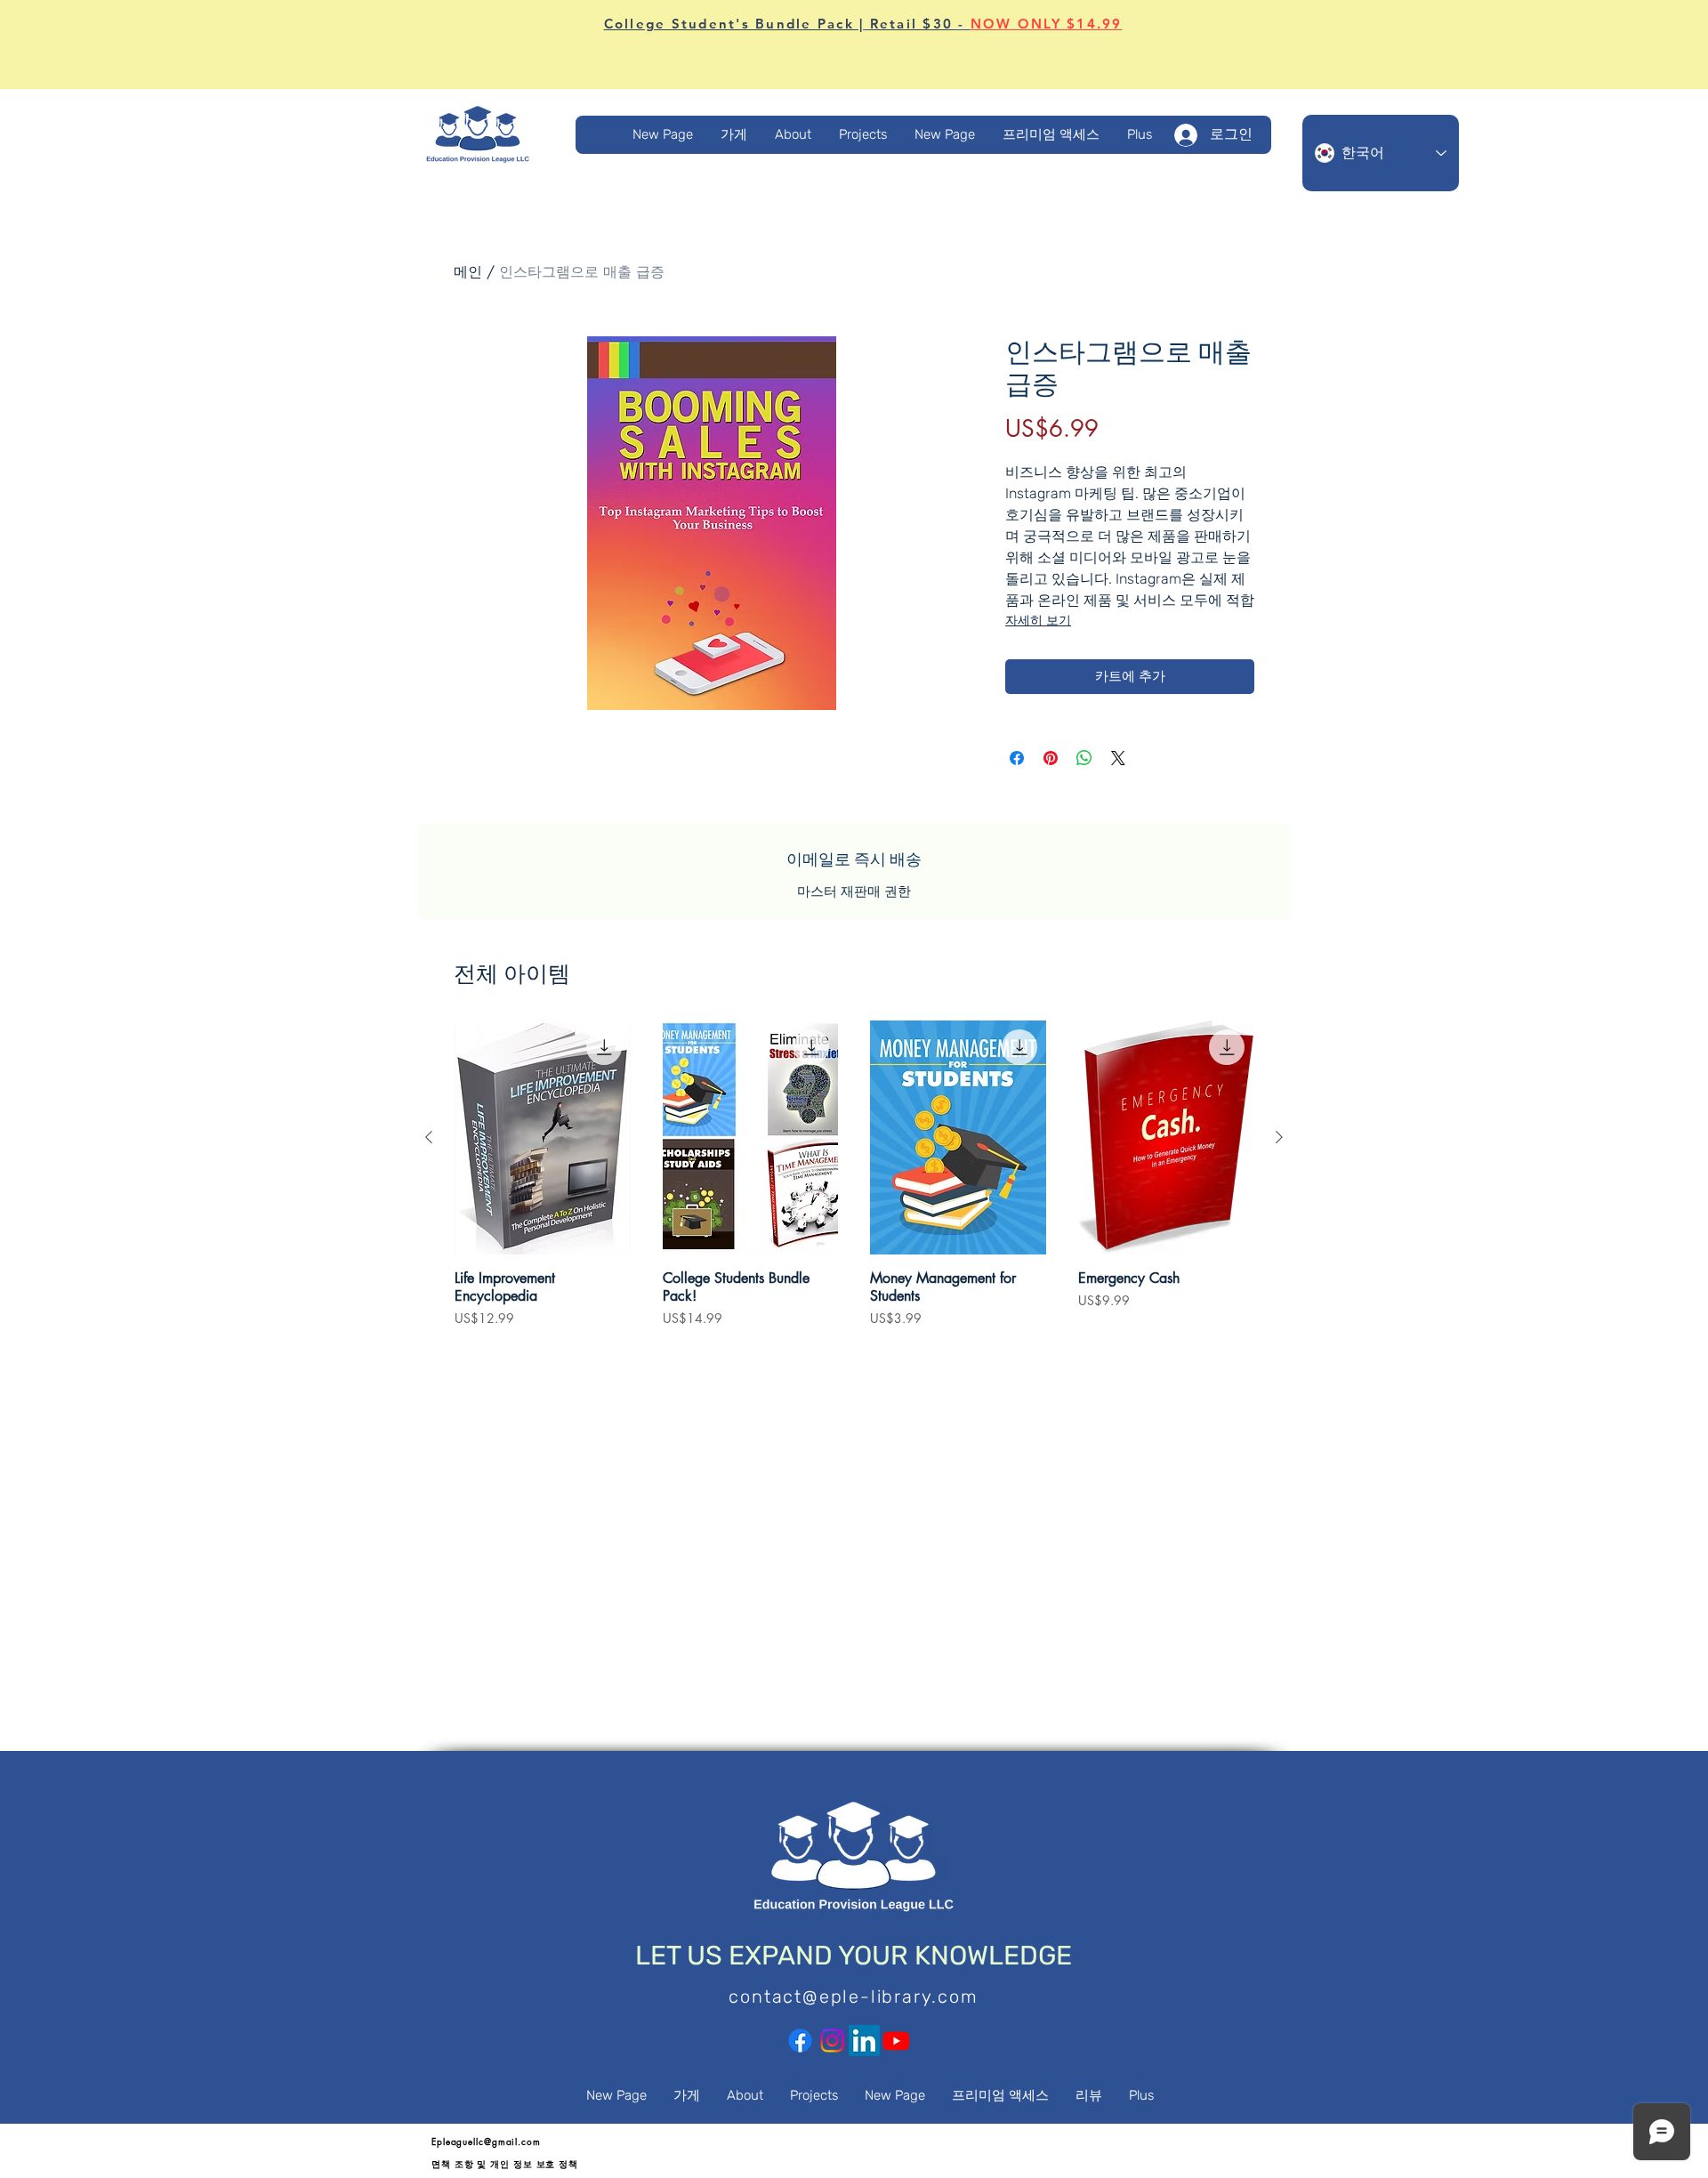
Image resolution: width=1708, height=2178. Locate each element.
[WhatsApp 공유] (1084, 758)
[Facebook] (800, 2041)
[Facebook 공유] (1017, 758)
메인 (468, 272)
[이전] (429, 1137)
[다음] (1279, 1137)
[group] (854, 1182)
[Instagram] (832, 2041)
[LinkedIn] (864, 2041)
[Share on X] (1118, 758)
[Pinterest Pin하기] (1051, 758)
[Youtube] (896, 2041)
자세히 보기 (1038, 621)
